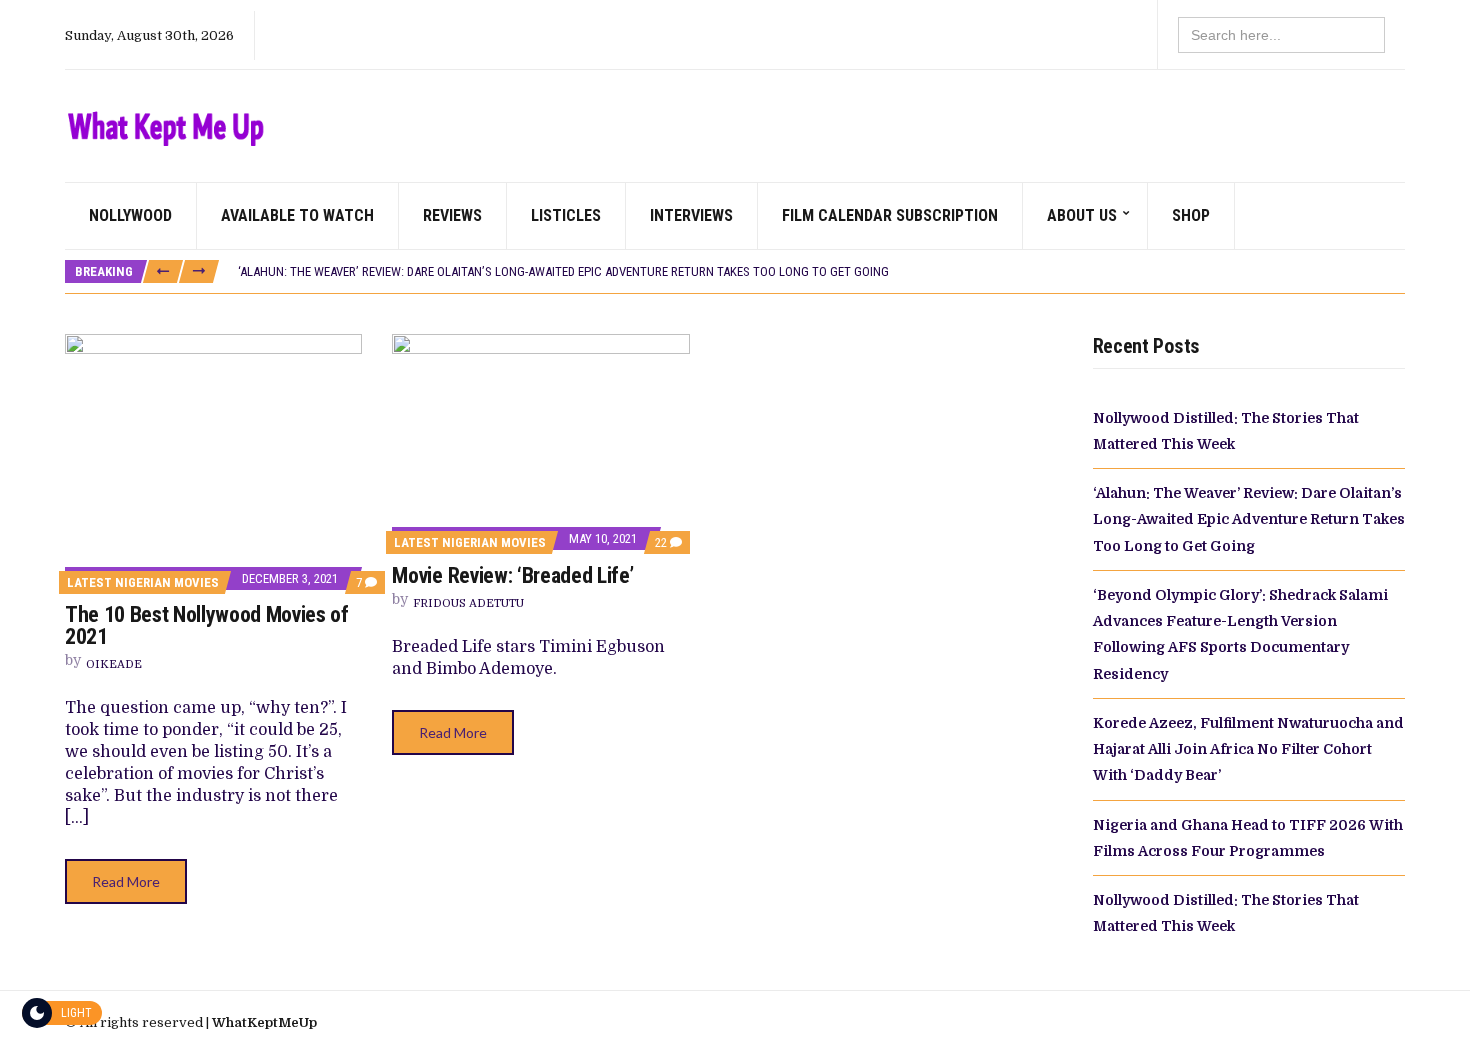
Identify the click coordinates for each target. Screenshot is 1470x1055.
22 (668, 542)
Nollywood (130, 215)
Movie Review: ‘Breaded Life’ (514, 575)
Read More (126, 881)
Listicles (566, 215)
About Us (1082, 215)
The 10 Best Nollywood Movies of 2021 (207, 625)
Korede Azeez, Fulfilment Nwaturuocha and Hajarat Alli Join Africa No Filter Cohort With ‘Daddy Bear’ (1248, 749)
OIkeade (114, 664)
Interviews (691, 215)
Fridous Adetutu (468, 603)
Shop (1191, 215)
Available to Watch (297, 215)
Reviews (452, 215)
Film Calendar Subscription (890, 215)
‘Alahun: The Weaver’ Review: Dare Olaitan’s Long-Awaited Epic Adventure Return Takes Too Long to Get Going (563, 271)
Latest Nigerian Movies (143, 582)
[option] (821, 272)
